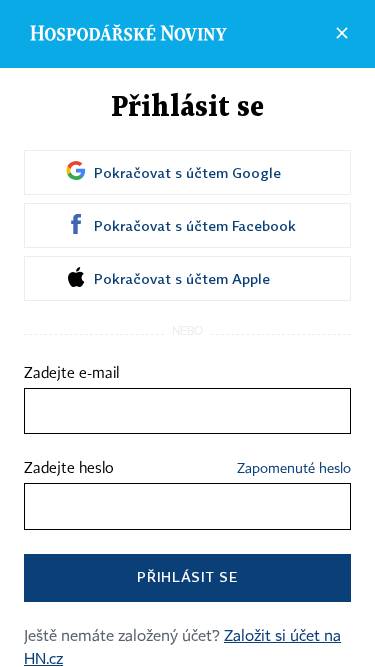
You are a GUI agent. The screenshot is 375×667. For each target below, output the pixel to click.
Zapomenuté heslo (294, 469)
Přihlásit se (187, 576)
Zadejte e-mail (71, 374)
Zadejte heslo (69, 469)
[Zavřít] (342, 33)
